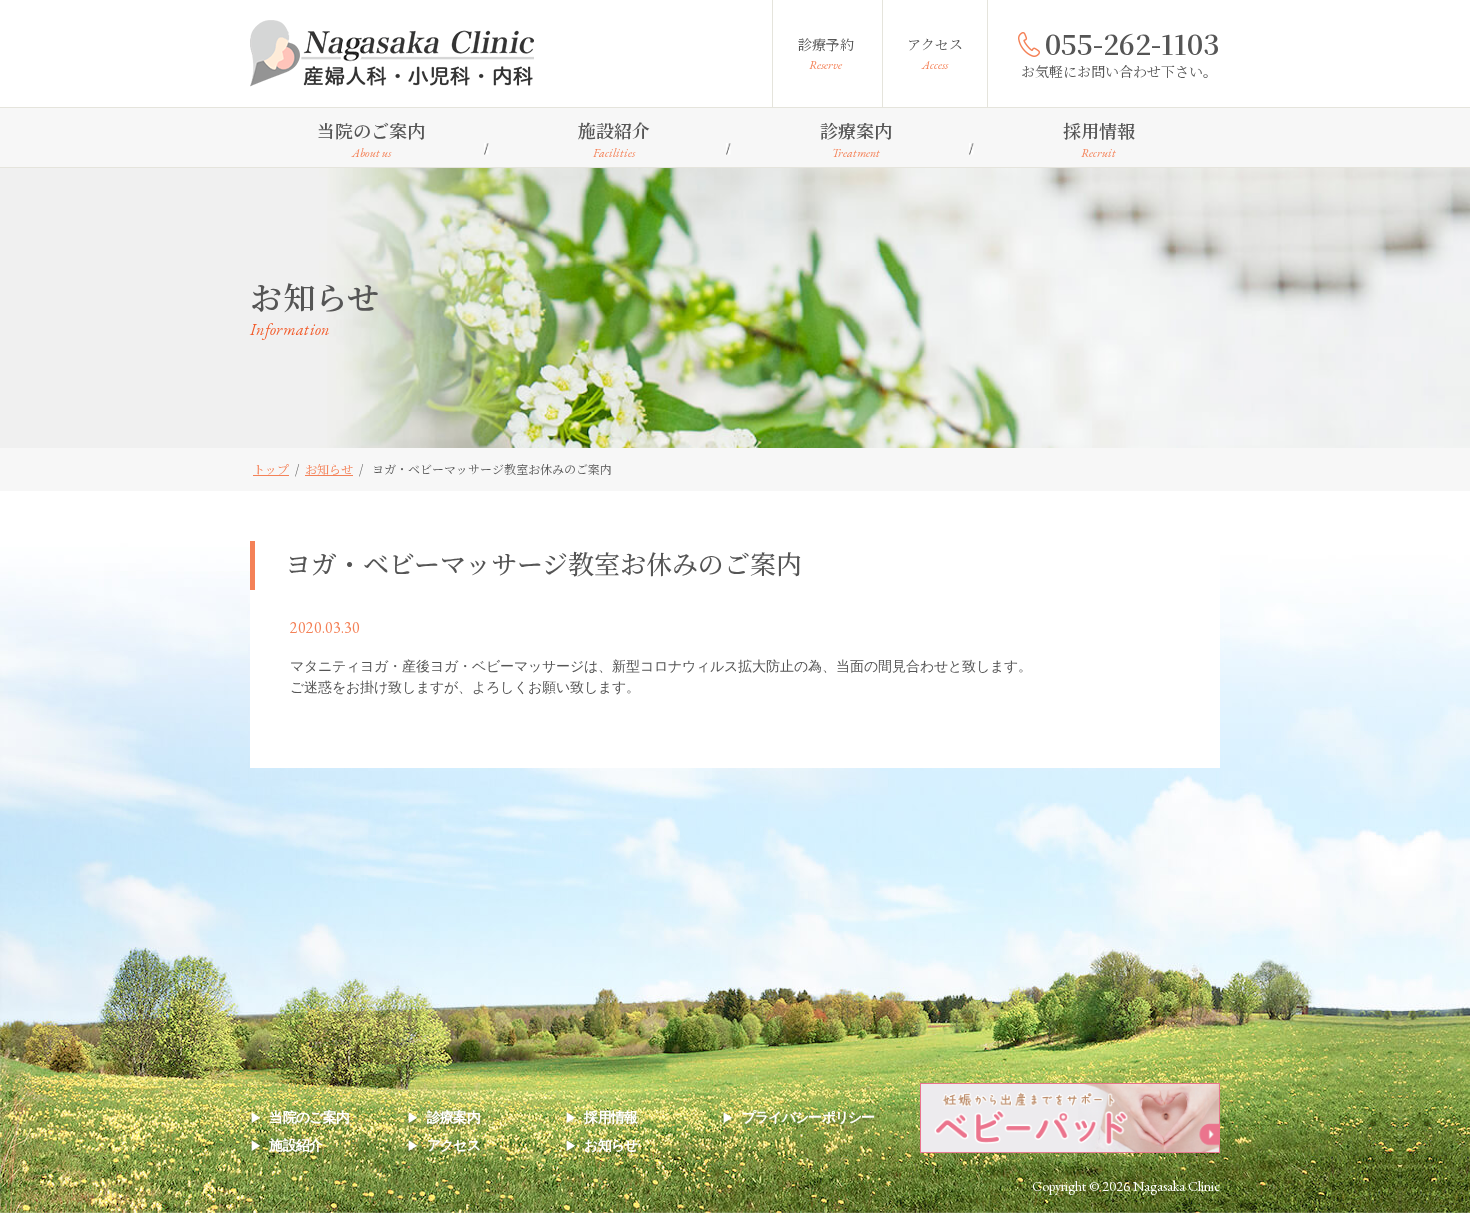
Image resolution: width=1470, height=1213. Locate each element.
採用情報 (1099, 139)
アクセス (935, 53)
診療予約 (826, 53)
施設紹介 (614, 139)
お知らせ (610, 1145)
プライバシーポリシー (808, 1117)
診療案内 (856, 139)
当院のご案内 (371, 139)
